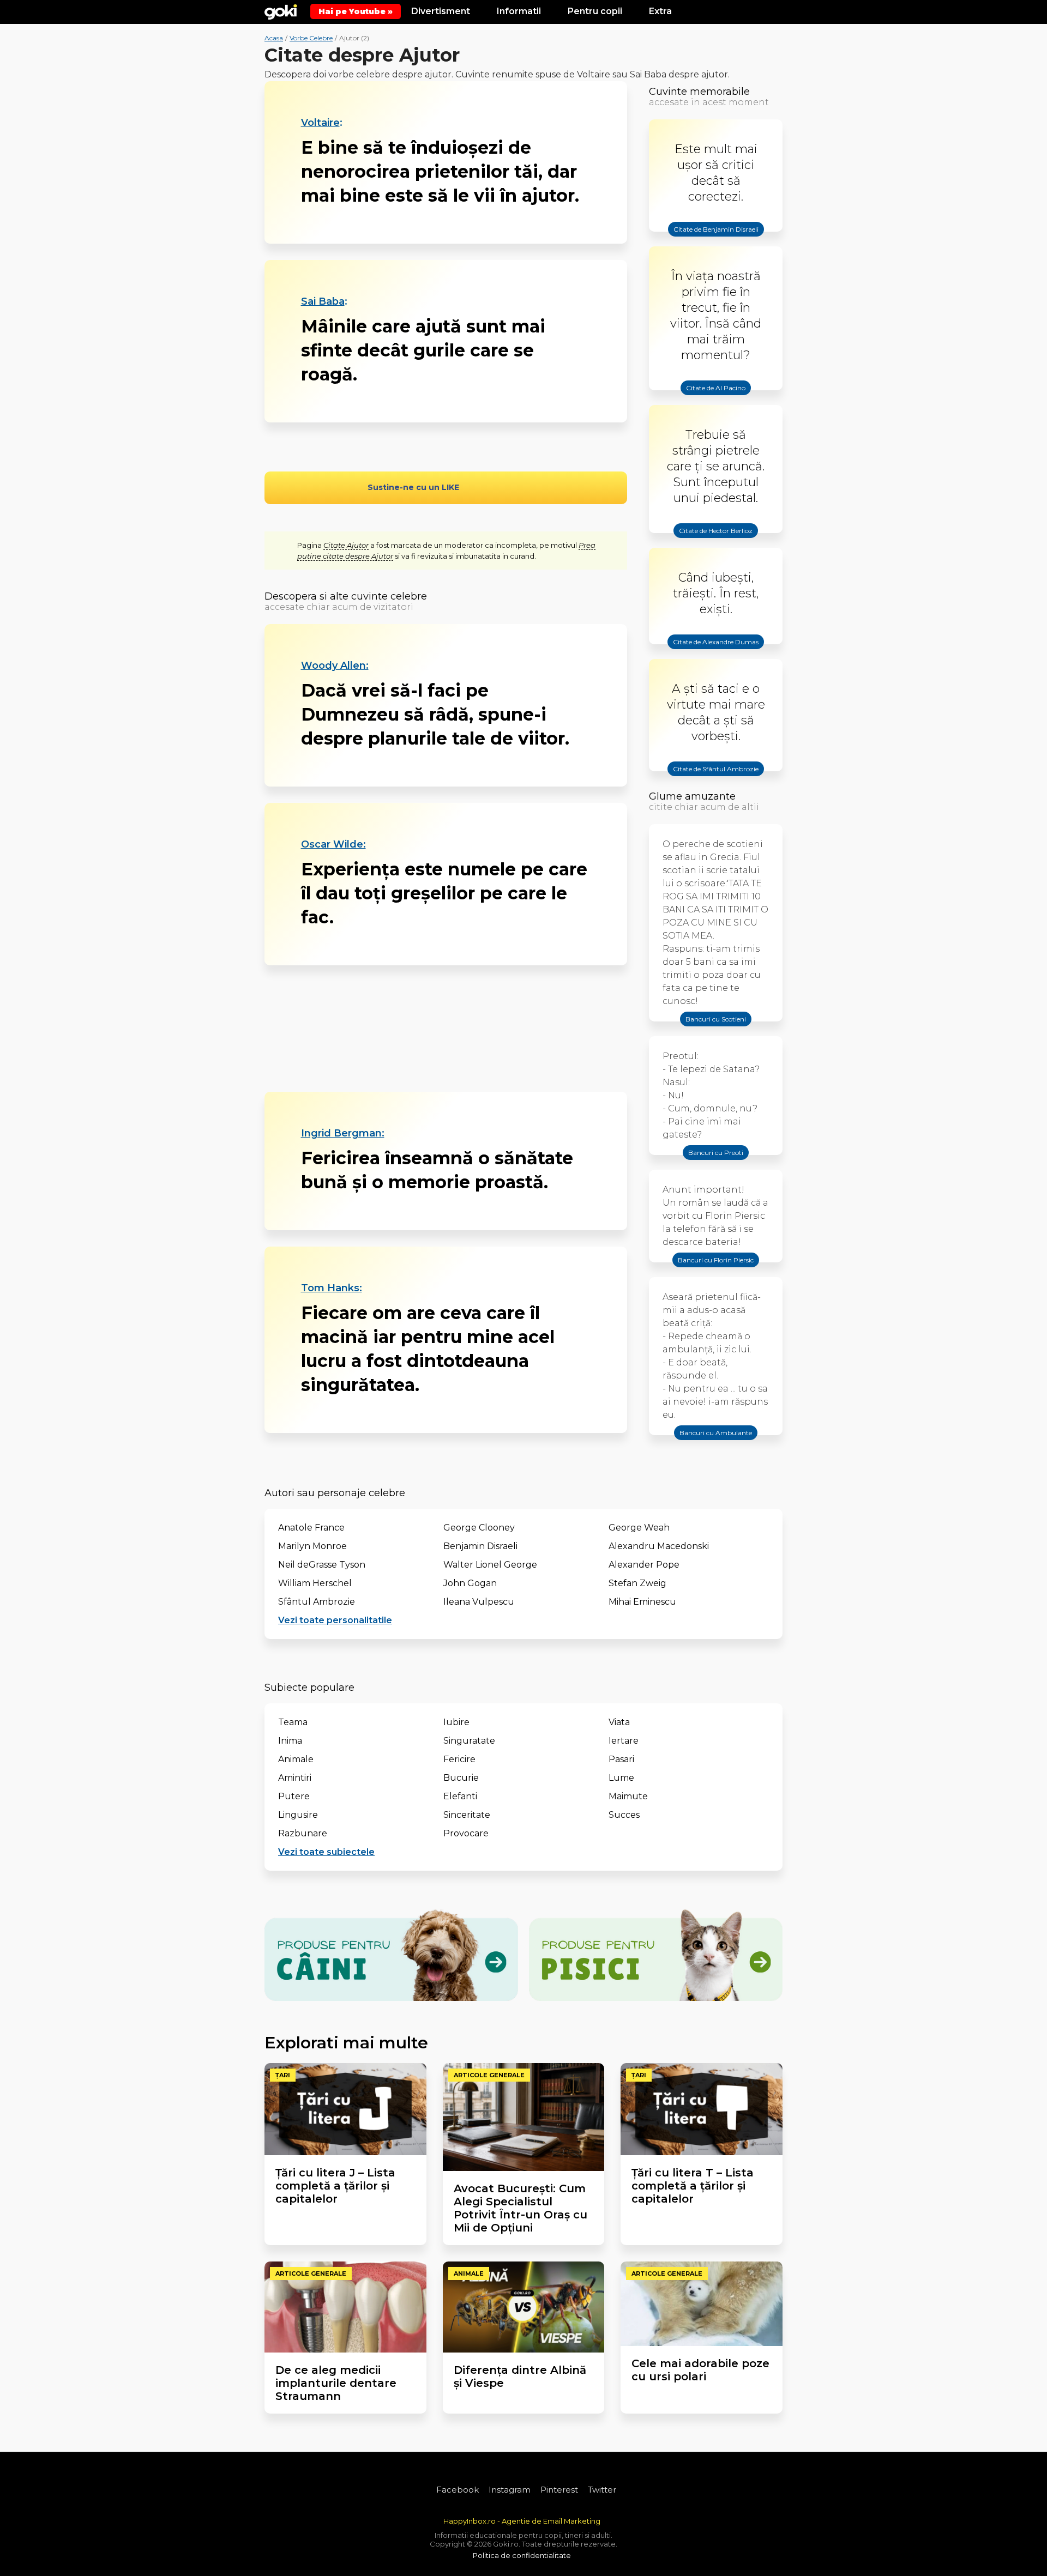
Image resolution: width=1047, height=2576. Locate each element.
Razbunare (303, 1833)
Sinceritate (467, 1815)
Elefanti (460, 1796)
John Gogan (470, 1583)
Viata (619, 1722)
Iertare (624, 1741)
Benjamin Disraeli (480, 1546)
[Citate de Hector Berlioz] (716, 540)
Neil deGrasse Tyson (322, 1565)
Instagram (510, 2490)
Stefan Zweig (637, 1583)
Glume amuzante (692, 796)
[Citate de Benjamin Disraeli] (716, 239)
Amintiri (295, 1778)
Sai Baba (323, 301)
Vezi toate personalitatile (335, 1620)
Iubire (456, 1722)
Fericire (459, 1759)
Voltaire (320, 123)
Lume (621, 1778)
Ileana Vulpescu (479, 1602)
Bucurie (461, 1778)
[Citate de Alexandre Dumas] (716, 651)
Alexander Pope (644, 1565)
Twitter (602, 2490)
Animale (296, 1759)
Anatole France (311, 1528)
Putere (294, 1796)
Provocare (466, 1833)
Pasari (621, 1759)
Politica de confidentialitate (522, 2555)
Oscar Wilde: (333, 844)
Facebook (458, 2490)
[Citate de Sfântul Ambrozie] (716, 778)
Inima (290, 1741)
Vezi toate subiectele (326, 1852)
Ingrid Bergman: (343, 1133)
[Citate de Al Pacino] (716, 397)
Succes (624, 1815)
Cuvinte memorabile (699, 92)
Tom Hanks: (332, 1288)
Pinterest (559, 2490)
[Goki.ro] (281, 11)
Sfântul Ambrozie (317, 1602)
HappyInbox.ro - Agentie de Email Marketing (522, 2521)
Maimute (628, 1796)
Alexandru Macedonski (659, 1546)
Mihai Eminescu (642, 1602)
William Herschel (315, 1583)
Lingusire (298, 1815)
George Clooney (479, 1528)
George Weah (639, 1528)
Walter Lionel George (490, 1565)
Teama (293, 1722)
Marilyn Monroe (312, 1546)
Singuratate (469, 1741)
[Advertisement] (446, 1029)
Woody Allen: (335, 666)
